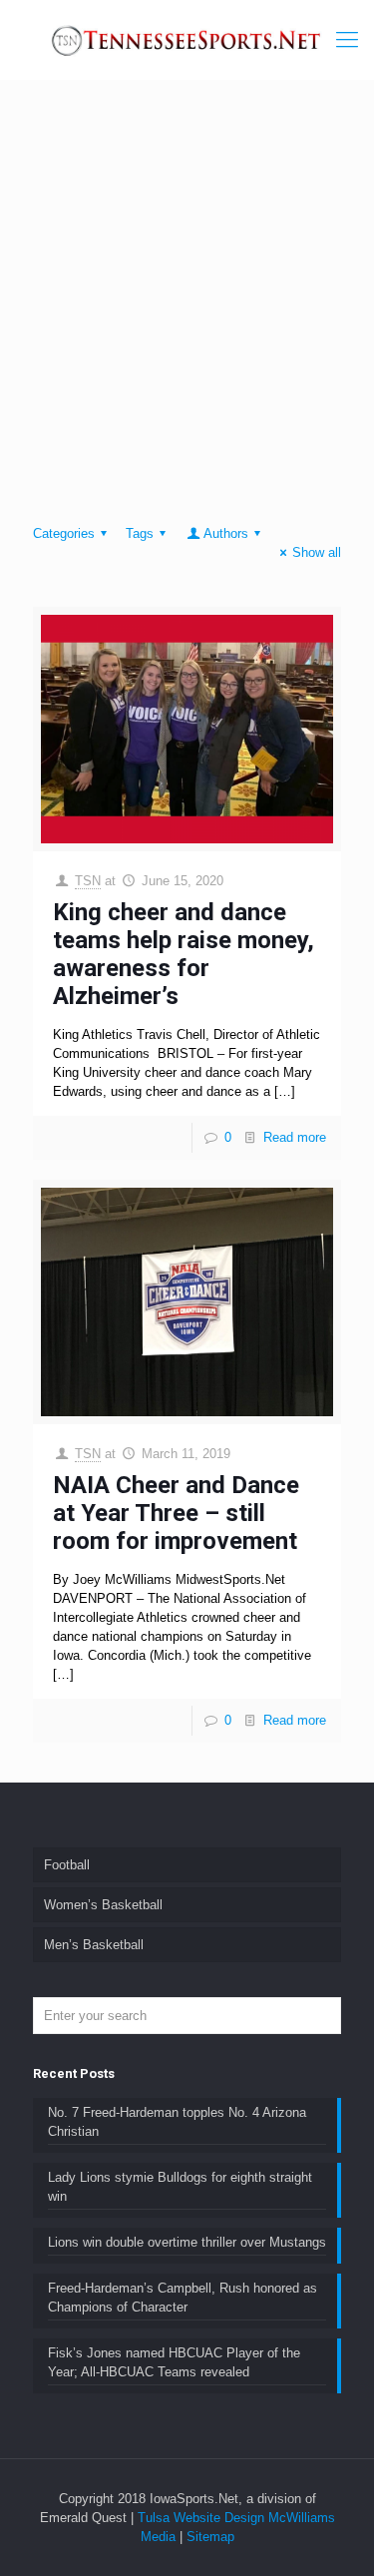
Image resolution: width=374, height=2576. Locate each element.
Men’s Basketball (94, 1945)
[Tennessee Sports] (187, 40)
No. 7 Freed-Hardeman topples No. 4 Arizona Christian (177, 2122)
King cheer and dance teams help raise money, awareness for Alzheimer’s (184, 954)
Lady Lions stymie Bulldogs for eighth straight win (180, 2187)
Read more (295, 1137)
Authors (226, 533)
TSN (88, 881)
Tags (140, 533)
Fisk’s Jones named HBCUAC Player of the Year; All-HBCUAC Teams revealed (174, 2362)
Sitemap (210, 2537)
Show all (317, 552)
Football (67, 1865)
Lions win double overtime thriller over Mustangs (187, 2242)
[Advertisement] (187, 307)
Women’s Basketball (103, 1905)
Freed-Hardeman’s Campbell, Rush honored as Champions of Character (183, 2298)
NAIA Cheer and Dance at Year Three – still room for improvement (176, 1513)
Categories (64, 533)
